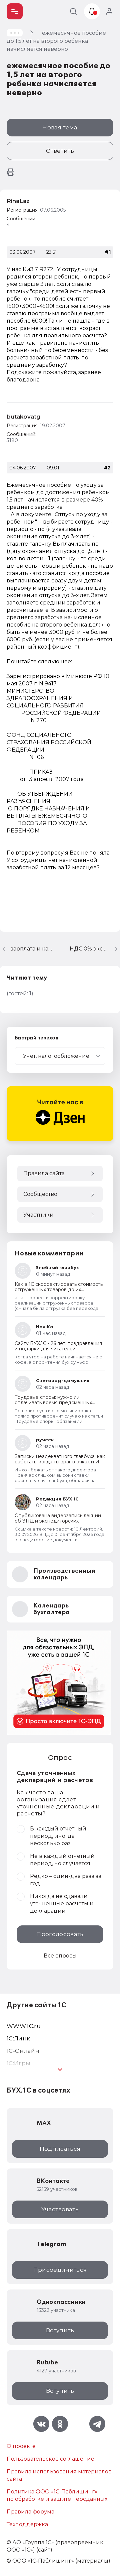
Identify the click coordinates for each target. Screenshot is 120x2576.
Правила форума (30, 2512)
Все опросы (60, 1956)
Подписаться (60, 2149)
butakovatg (23, 417)
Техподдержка (27, 2524)
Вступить (60, 2330)
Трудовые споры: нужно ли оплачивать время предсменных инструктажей (53, 1403)
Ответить (60, 151)
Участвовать (60, 2209)
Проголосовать (60, 1934)
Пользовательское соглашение (50, 2459)
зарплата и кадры (32, 949)
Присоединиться (60, 2270)
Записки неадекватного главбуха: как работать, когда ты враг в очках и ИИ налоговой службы (60, 1462)
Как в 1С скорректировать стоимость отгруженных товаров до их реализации (59, 1290)
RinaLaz (18, 201)
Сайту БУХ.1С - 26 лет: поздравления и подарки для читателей (58, 1346)
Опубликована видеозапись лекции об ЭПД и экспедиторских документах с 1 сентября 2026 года (58, 1521)
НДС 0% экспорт (93, 949)
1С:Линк (18, 2038)
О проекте (21, 2446)
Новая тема (60, 127)
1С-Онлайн (23, 2051)
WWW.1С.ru (24, 2026)
